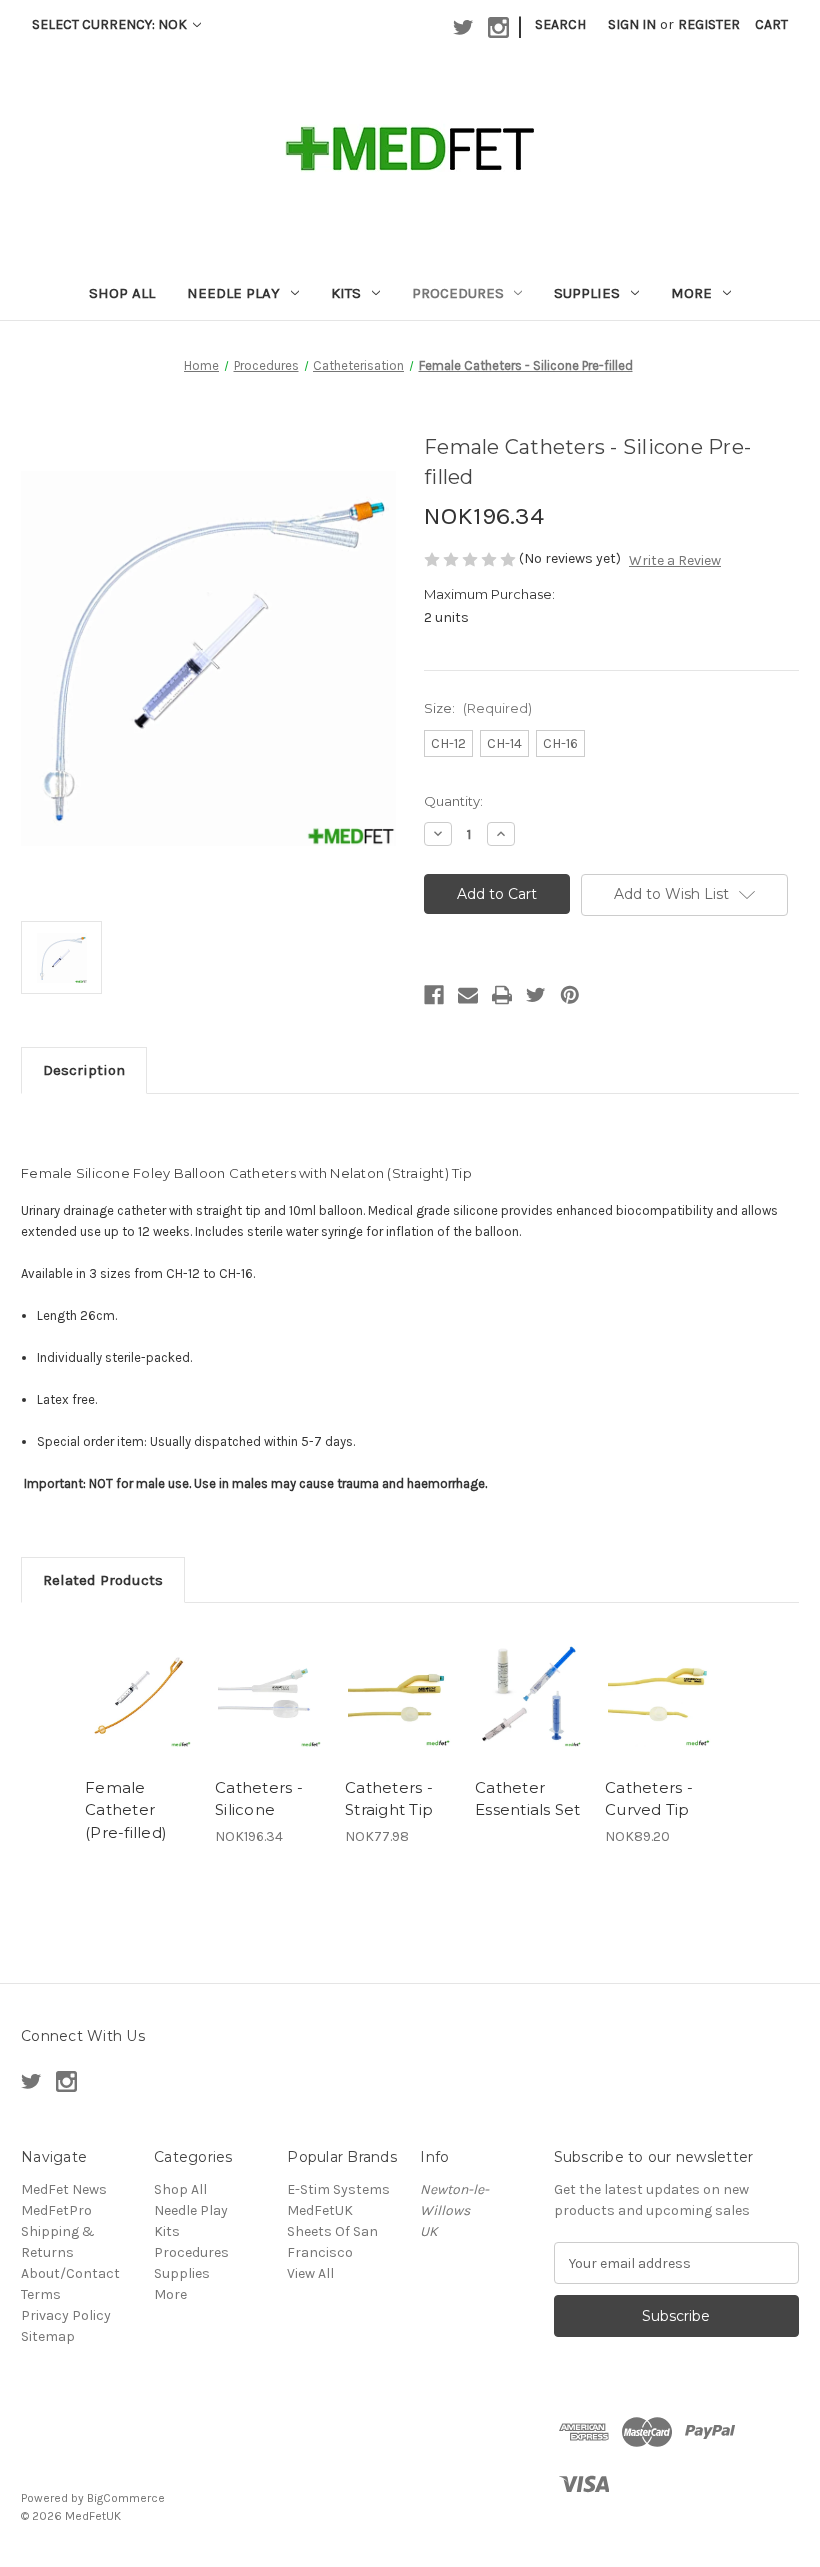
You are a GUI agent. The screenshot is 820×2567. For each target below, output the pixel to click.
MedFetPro (56, 2210)
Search (560, 24)
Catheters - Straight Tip (389, 1799)
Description (84, 1070)
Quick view (139, 1695)
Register (709, 24)
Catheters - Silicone (259, 1799)
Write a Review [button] (675, 560)
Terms (41, 2294)
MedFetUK (320, 2210)
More (691, 293)
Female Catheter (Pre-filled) (126, 1810)
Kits (346, 293)
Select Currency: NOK (111, 24)
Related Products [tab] (103, 1580)
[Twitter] (536, 995)
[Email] (468, 995)
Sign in (632, 24)
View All (310, 2273)
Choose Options (270, 1720)
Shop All (122, 293)
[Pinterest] (570, 995)
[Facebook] (434, 995)
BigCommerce (126, 2498)
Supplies (587, 293)
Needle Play (233, 293)
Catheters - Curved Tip (649, 1799)
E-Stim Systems (338, 2189)
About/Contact (70, 2273)
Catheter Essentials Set (528, 1799)
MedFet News (64, 2189)
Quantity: (453, 801)
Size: (478, 708)
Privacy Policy (66, 2315)
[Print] (502, 995)
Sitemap (48, 2336)
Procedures (458, 293)
